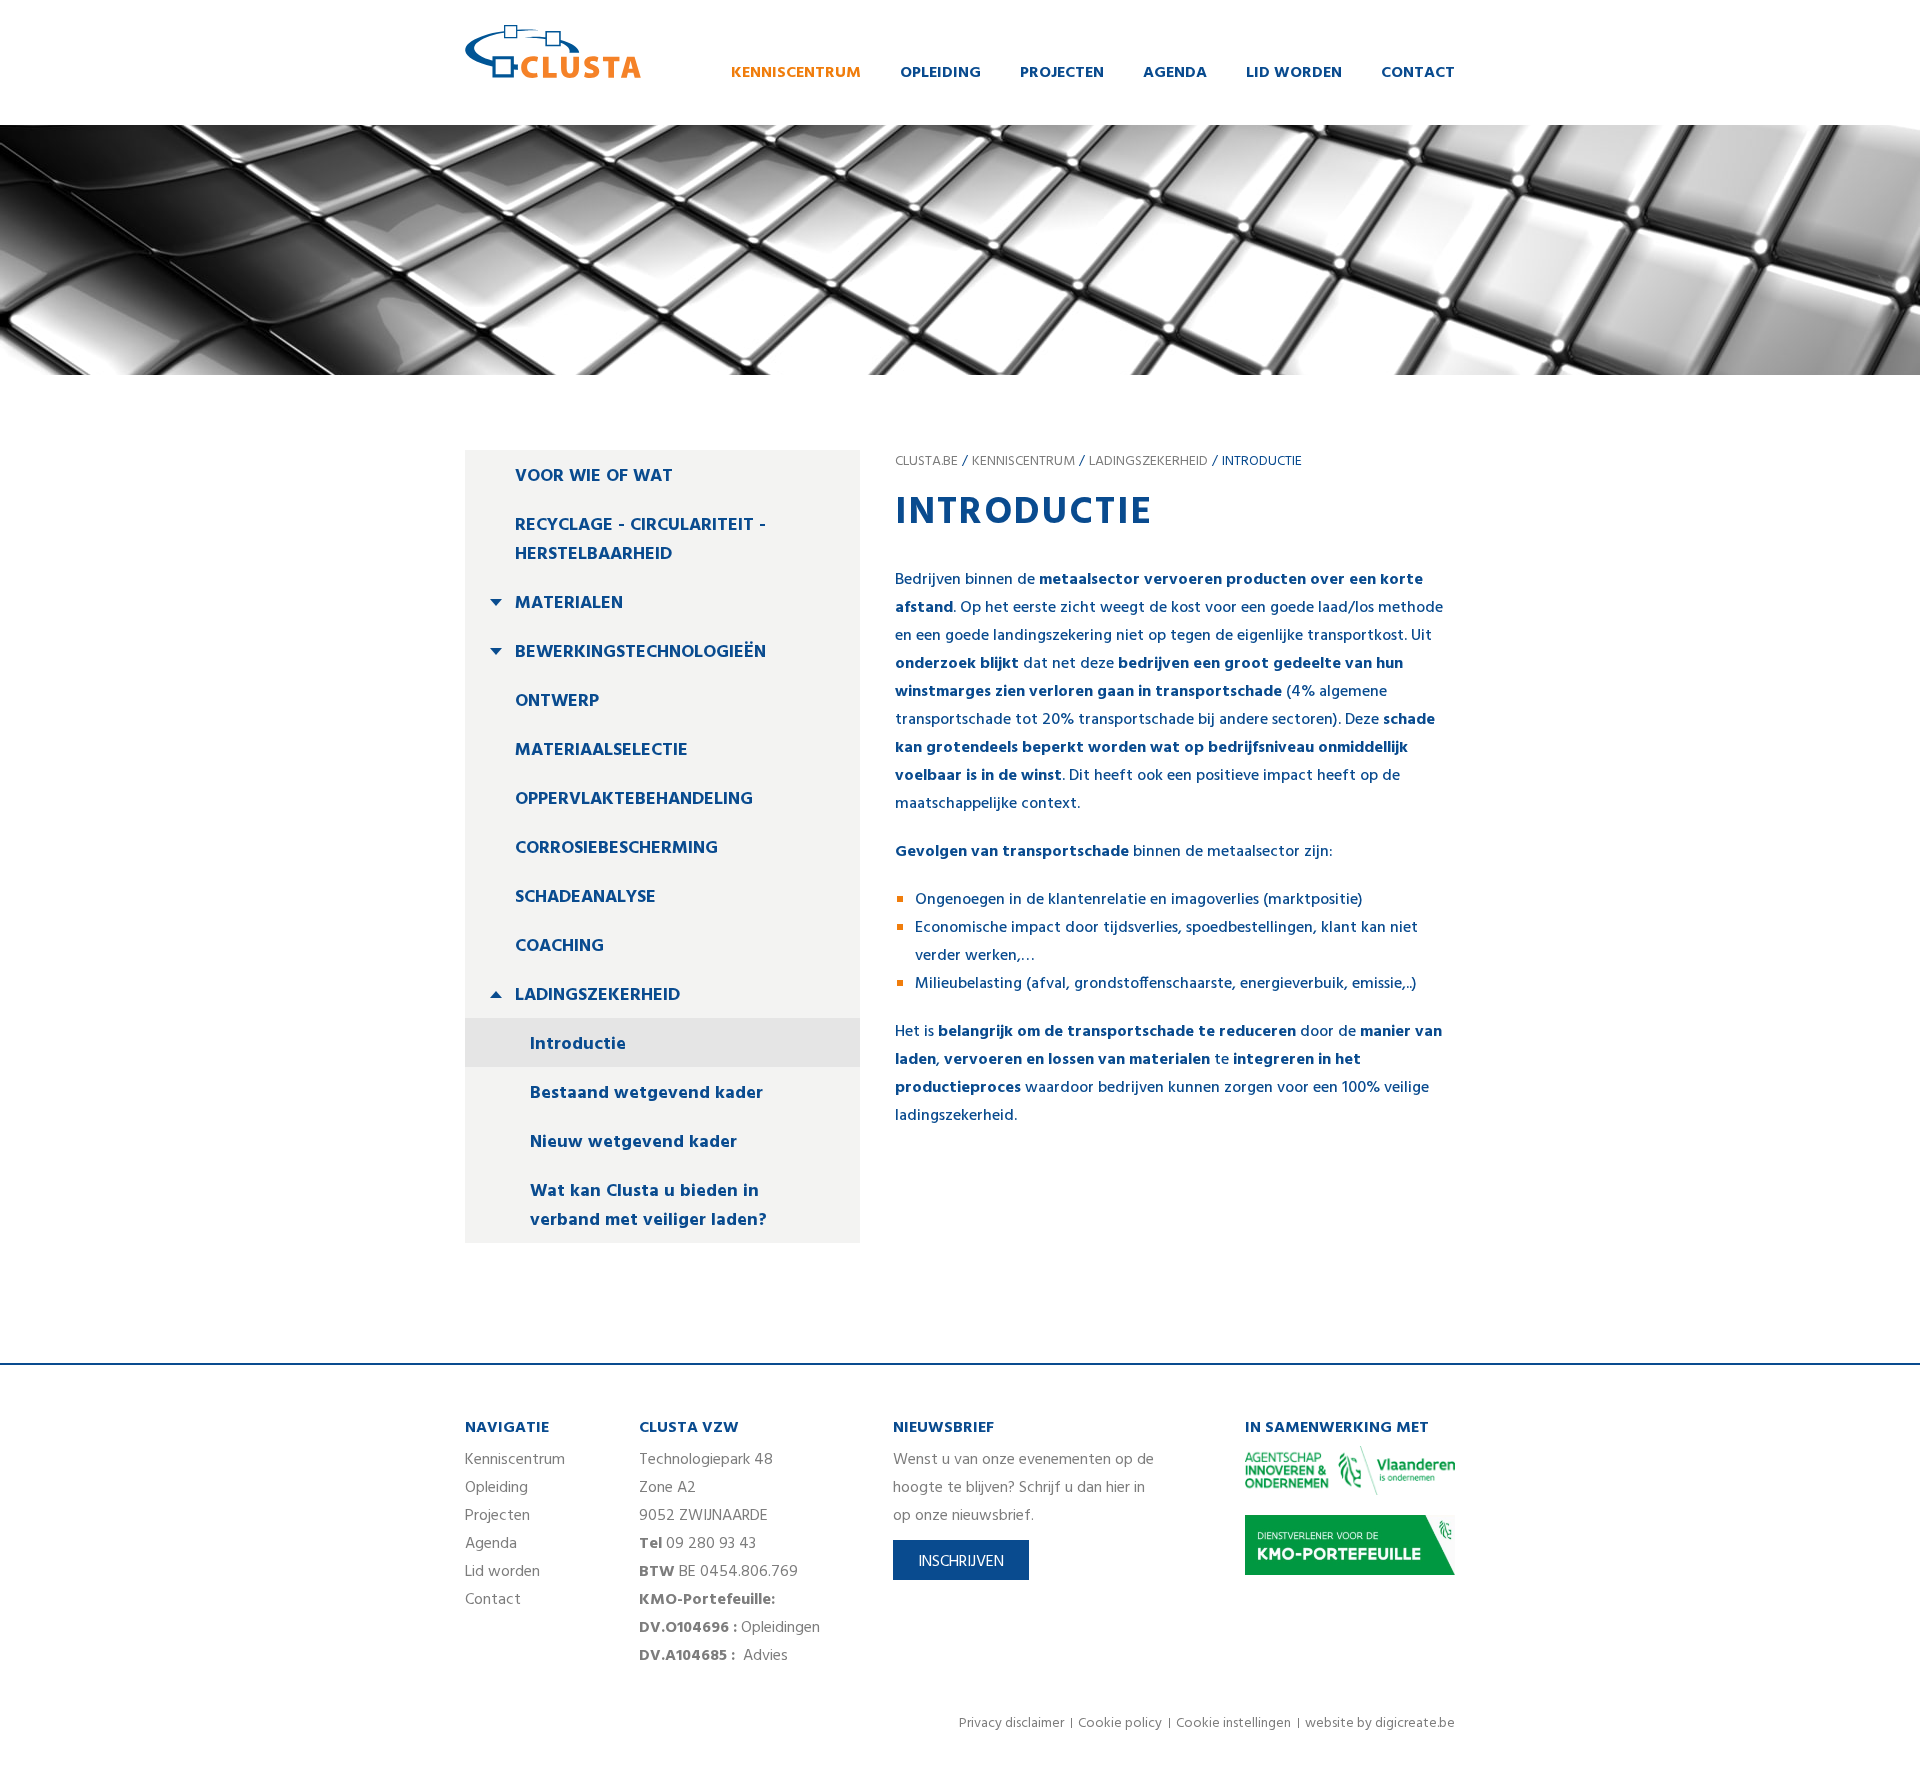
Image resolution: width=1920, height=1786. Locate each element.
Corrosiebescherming (616, 848)
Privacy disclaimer (1011, 1723)
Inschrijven (961, 1562)
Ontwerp (557, 701)
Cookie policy (1120, 1723)
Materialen (569, 603)
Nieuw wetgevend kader (633, 1142)
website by (1380, 1723)
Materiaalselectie (601, 750)
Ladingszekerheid (597, 995)
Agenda (1175, 73)
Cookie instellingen (1233, 1723)
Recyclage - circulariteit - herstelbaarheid (640, 540)
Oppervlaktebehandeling (634, 799)
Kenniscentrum (796, 73)
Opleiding (940, 73)
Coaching (559, 946)
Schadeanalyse (585, 897)
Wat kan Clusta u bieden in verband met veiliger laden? (648, 1206)
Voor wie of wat (594, 476)
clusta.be (926, 461)
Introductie (578, 1044)
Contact (1418, 73)
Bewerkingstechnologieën (640, 652)
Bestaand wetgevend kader (646, 1093)
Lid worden (1294, 73)
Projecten (1062, 73)
